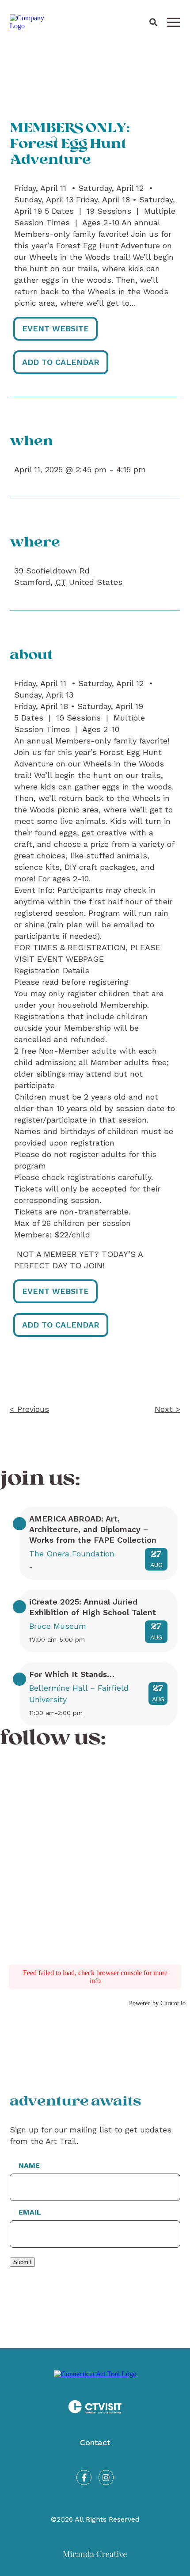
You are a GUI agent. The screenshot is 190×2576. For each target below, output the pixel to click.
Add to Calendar (61, 362)
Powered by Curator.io (157, 2003)
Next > (167, 1409)
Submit (22, 2262)
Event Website (55, 328)
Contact (95, 2442)
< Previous (29, 1409)
